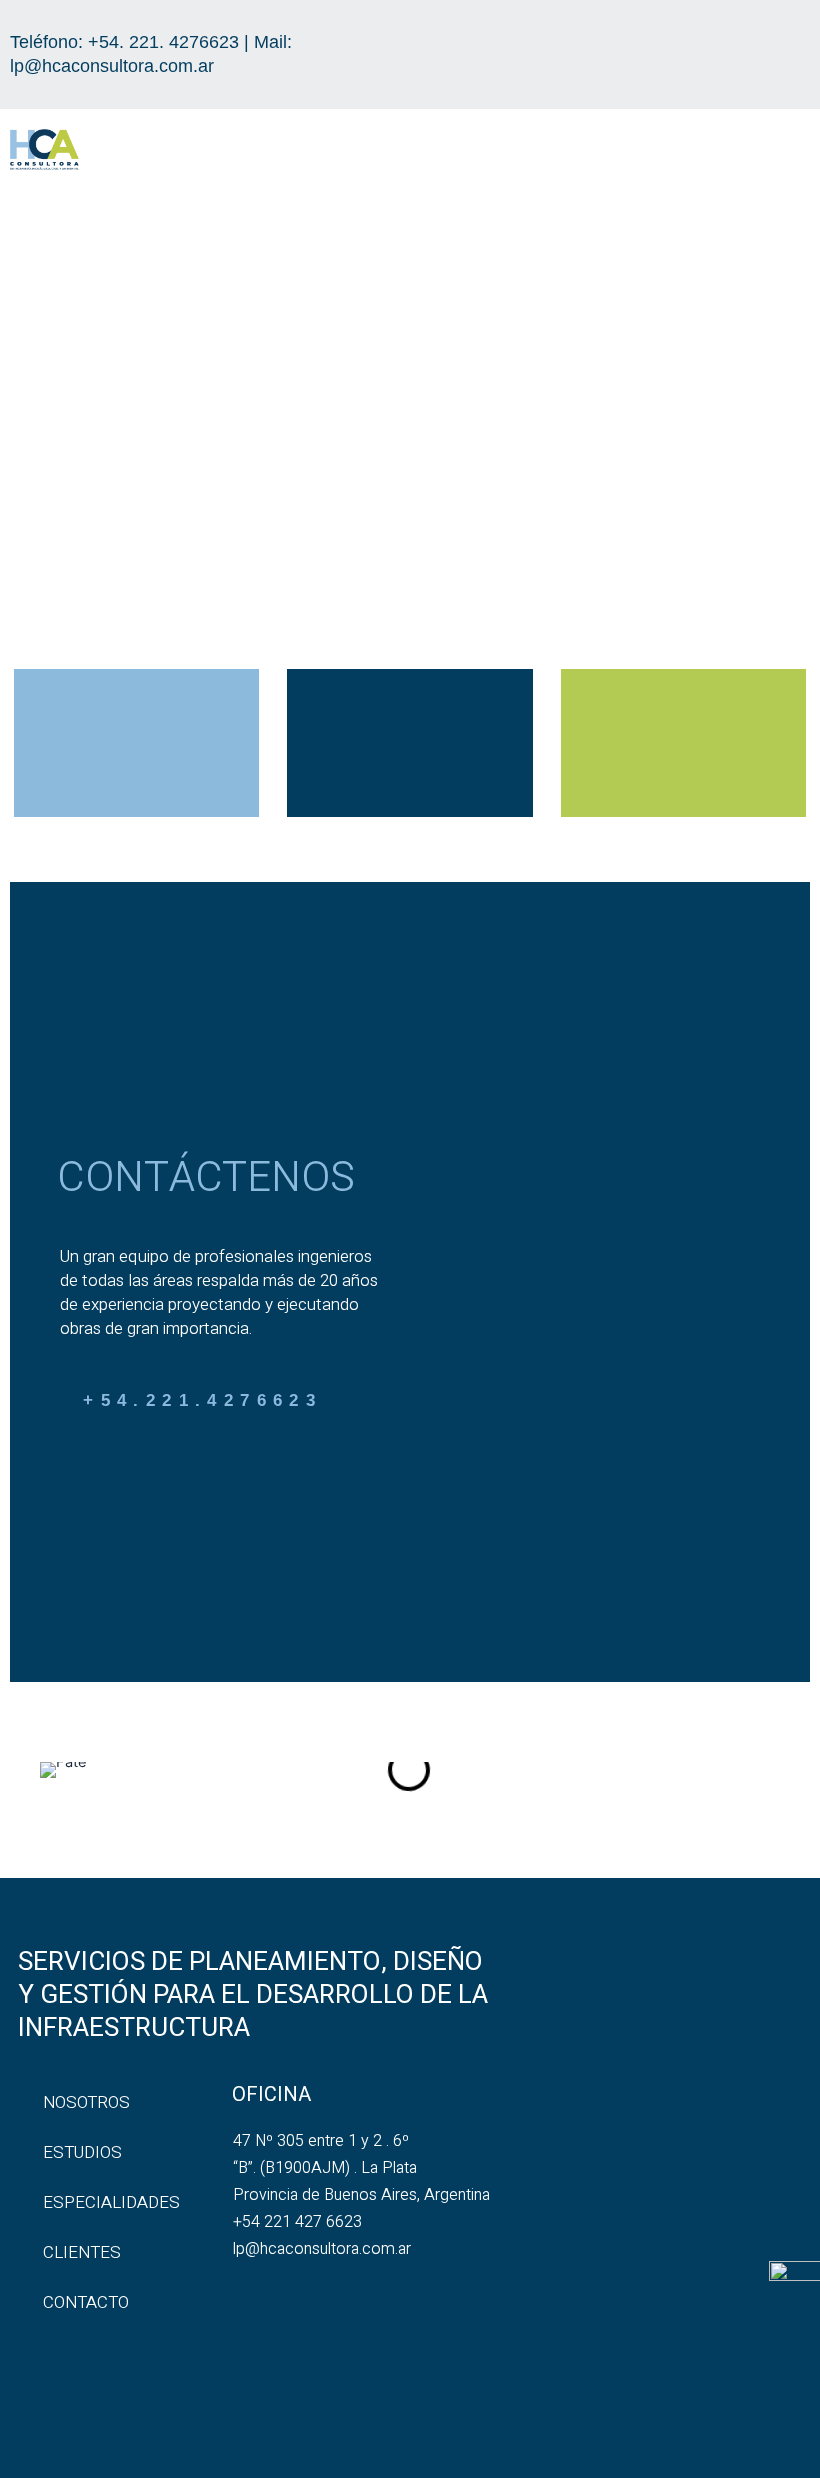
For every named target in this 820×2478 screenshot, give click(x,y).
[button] (791, 152)
